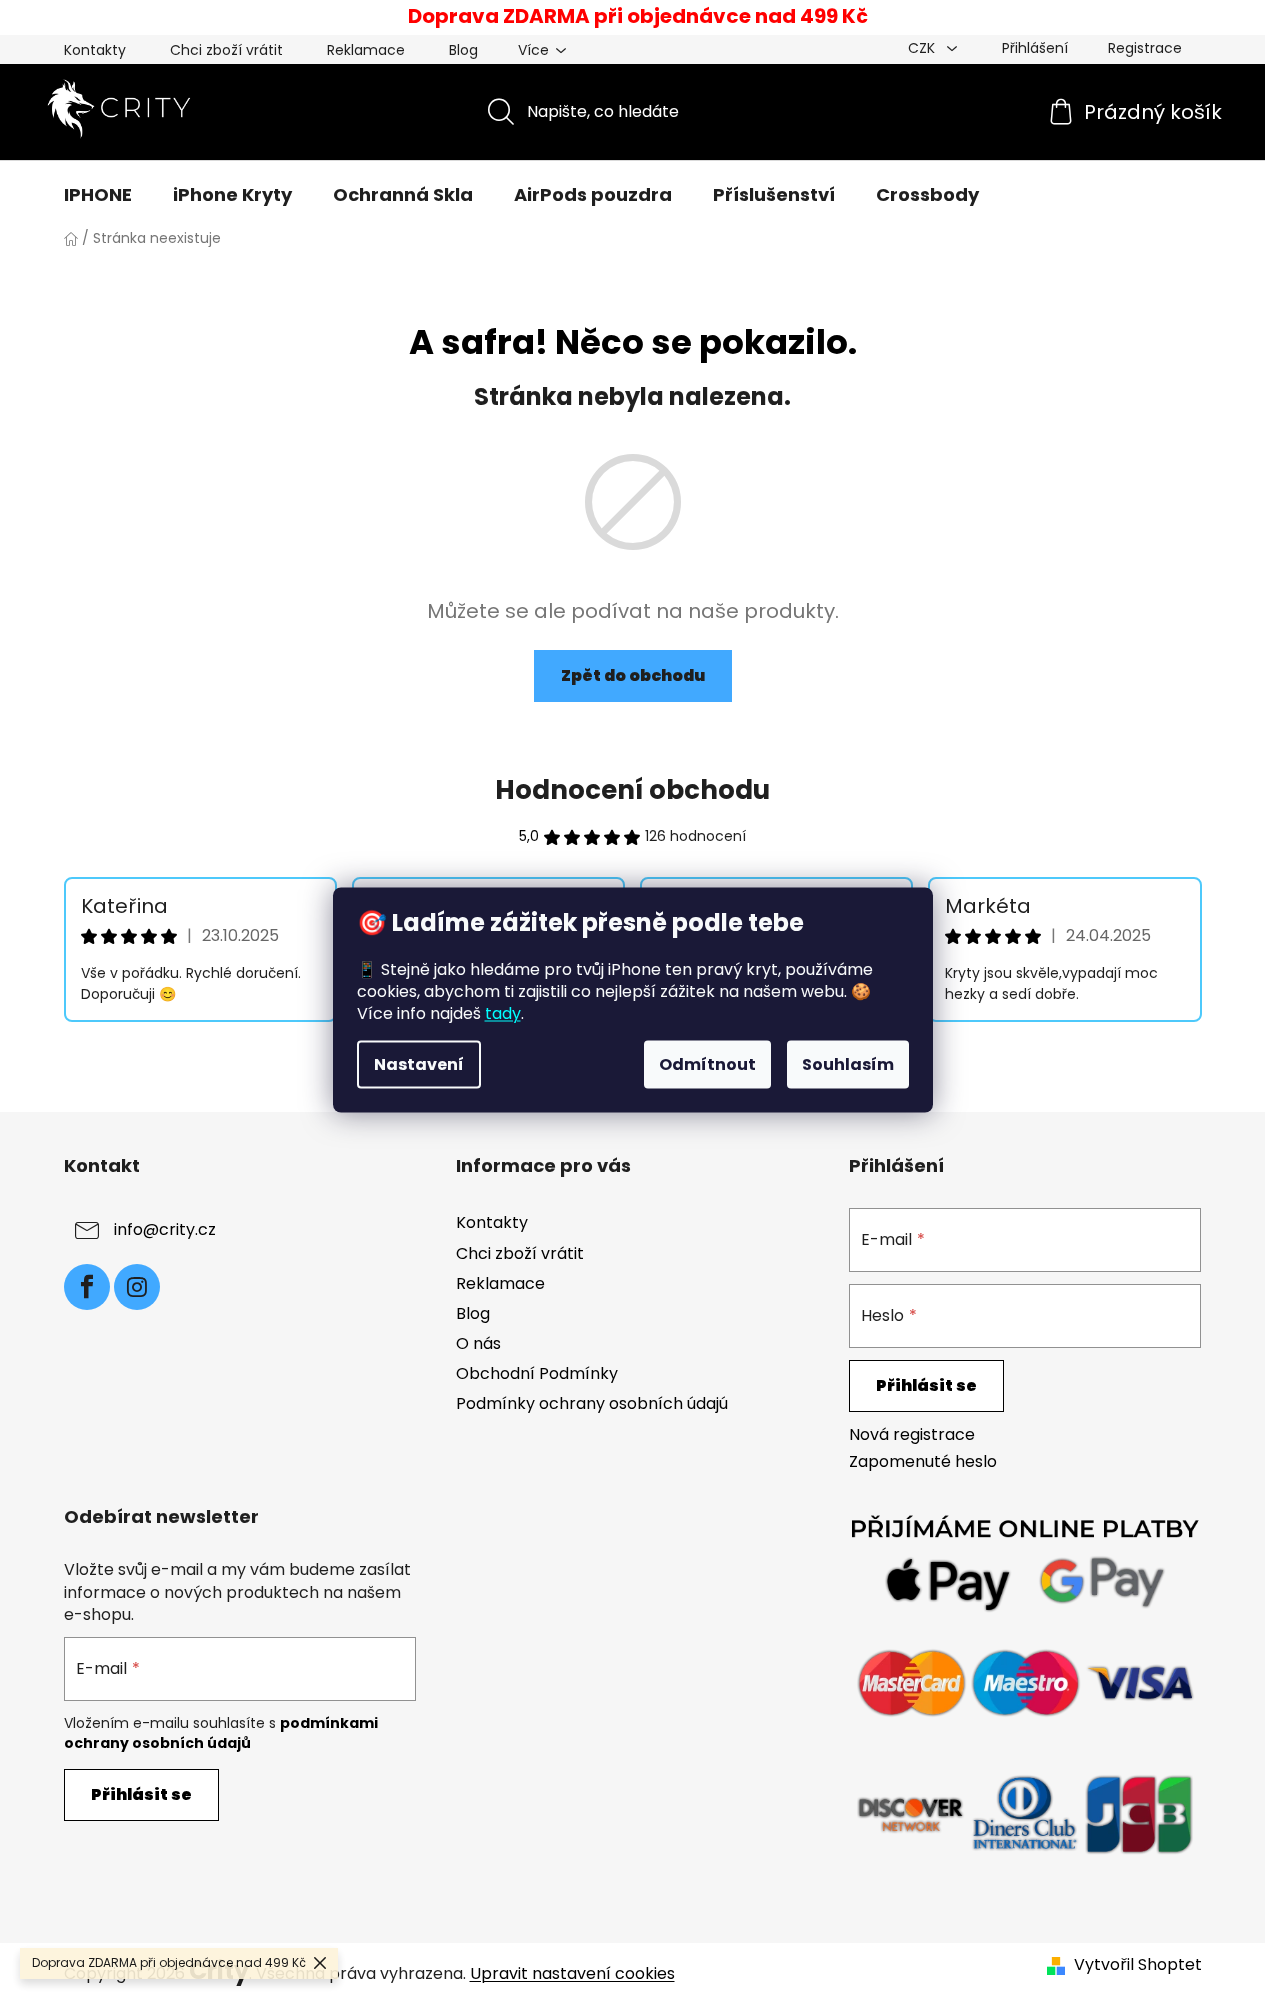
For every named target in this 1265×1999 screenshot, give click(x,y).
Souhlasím (848, 1063)
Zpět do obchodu (633, 675)
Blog (463, 50)
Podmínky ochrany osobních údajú (592, 1403)
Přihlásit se (926, 1385)
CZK (923, 48)
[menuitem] (98, 195)
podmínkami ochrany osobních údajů (221, 1733)
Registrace (1145, 48)
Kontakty (95, 50)
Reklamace (366, 50)
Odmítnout (707, 1063)
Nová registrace (912, 1435)
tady (503, 1012)
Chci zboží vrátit (226, 50)
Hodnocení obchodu (632, 790)
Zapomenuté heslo (923, 1462)
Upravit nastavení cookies (572, 1973)
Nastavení (419, 1063)
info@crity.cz (165, 1230)
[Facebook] (87, 1287)
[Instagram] (137, 1287)
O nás (478, 1343)
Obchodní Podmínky (537, 1373)
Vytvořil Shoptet (1138, 1965)
